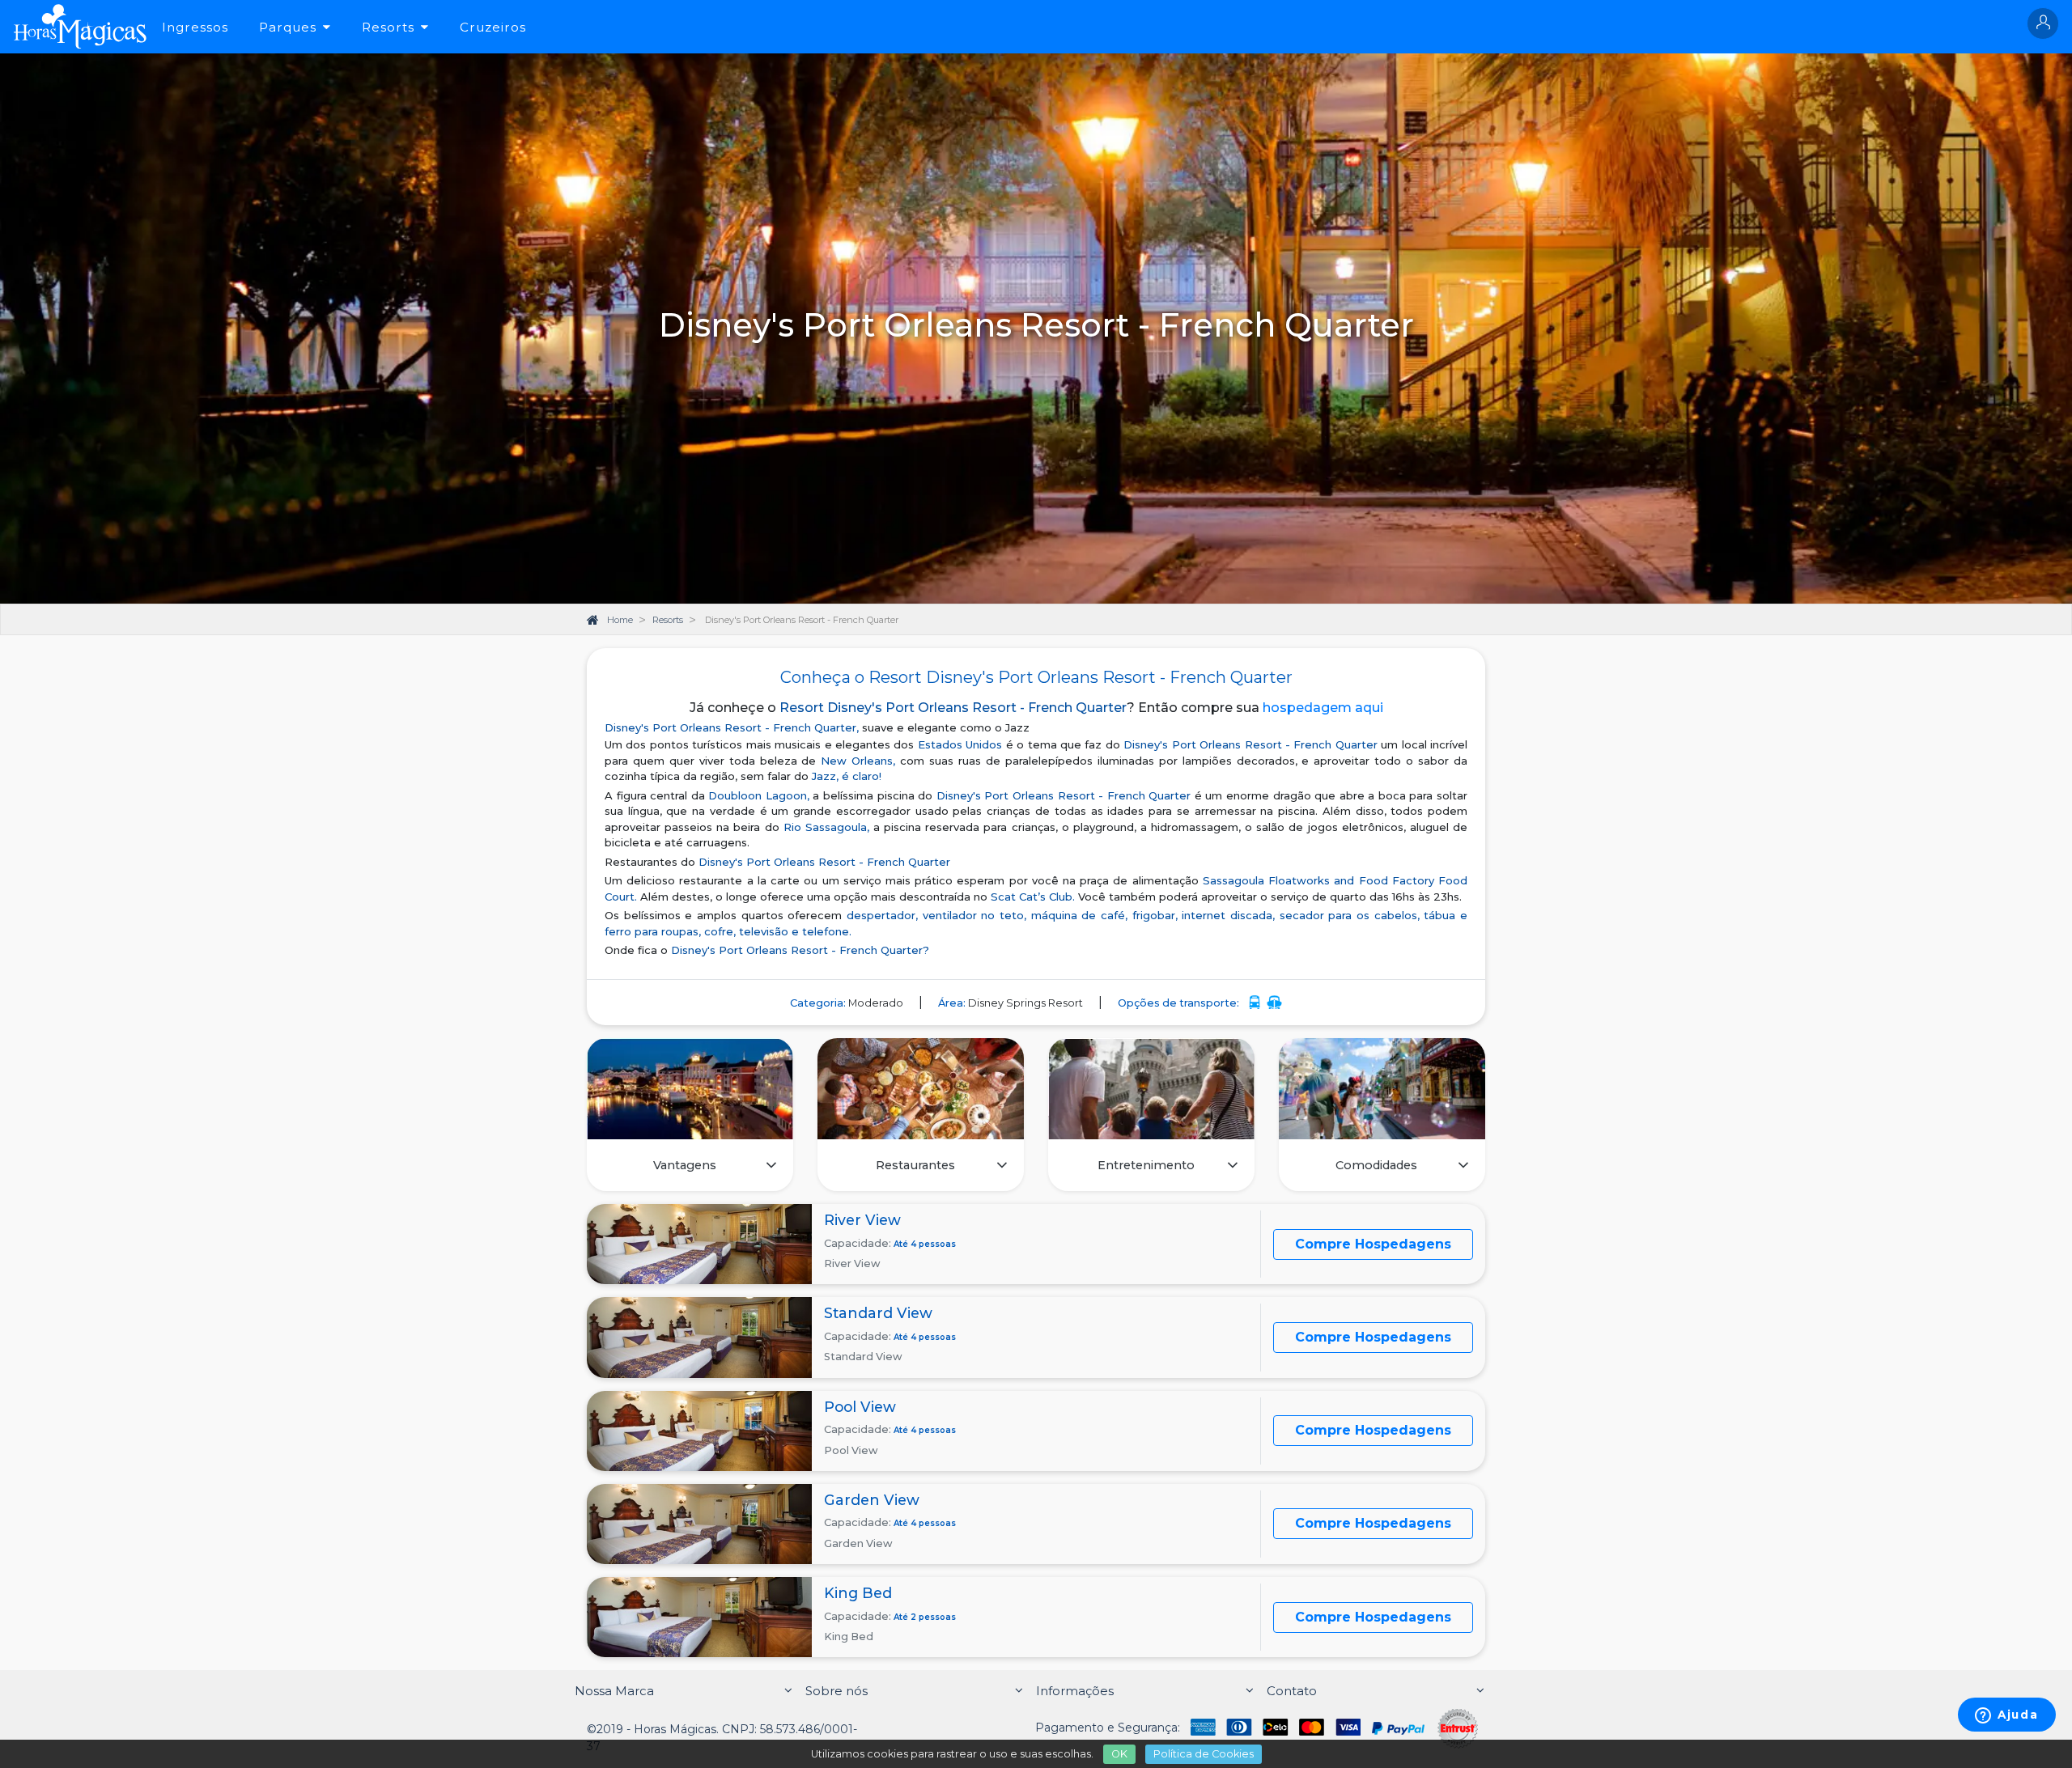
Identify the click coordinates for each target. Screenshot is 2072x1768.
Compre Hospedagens (1373, 1244)
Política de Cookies (1204, 1754)
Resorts (388, 27)
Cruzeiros (493, 27)
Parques (288, 27)
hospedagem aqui (1323, 708)
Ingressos (195, 27)
